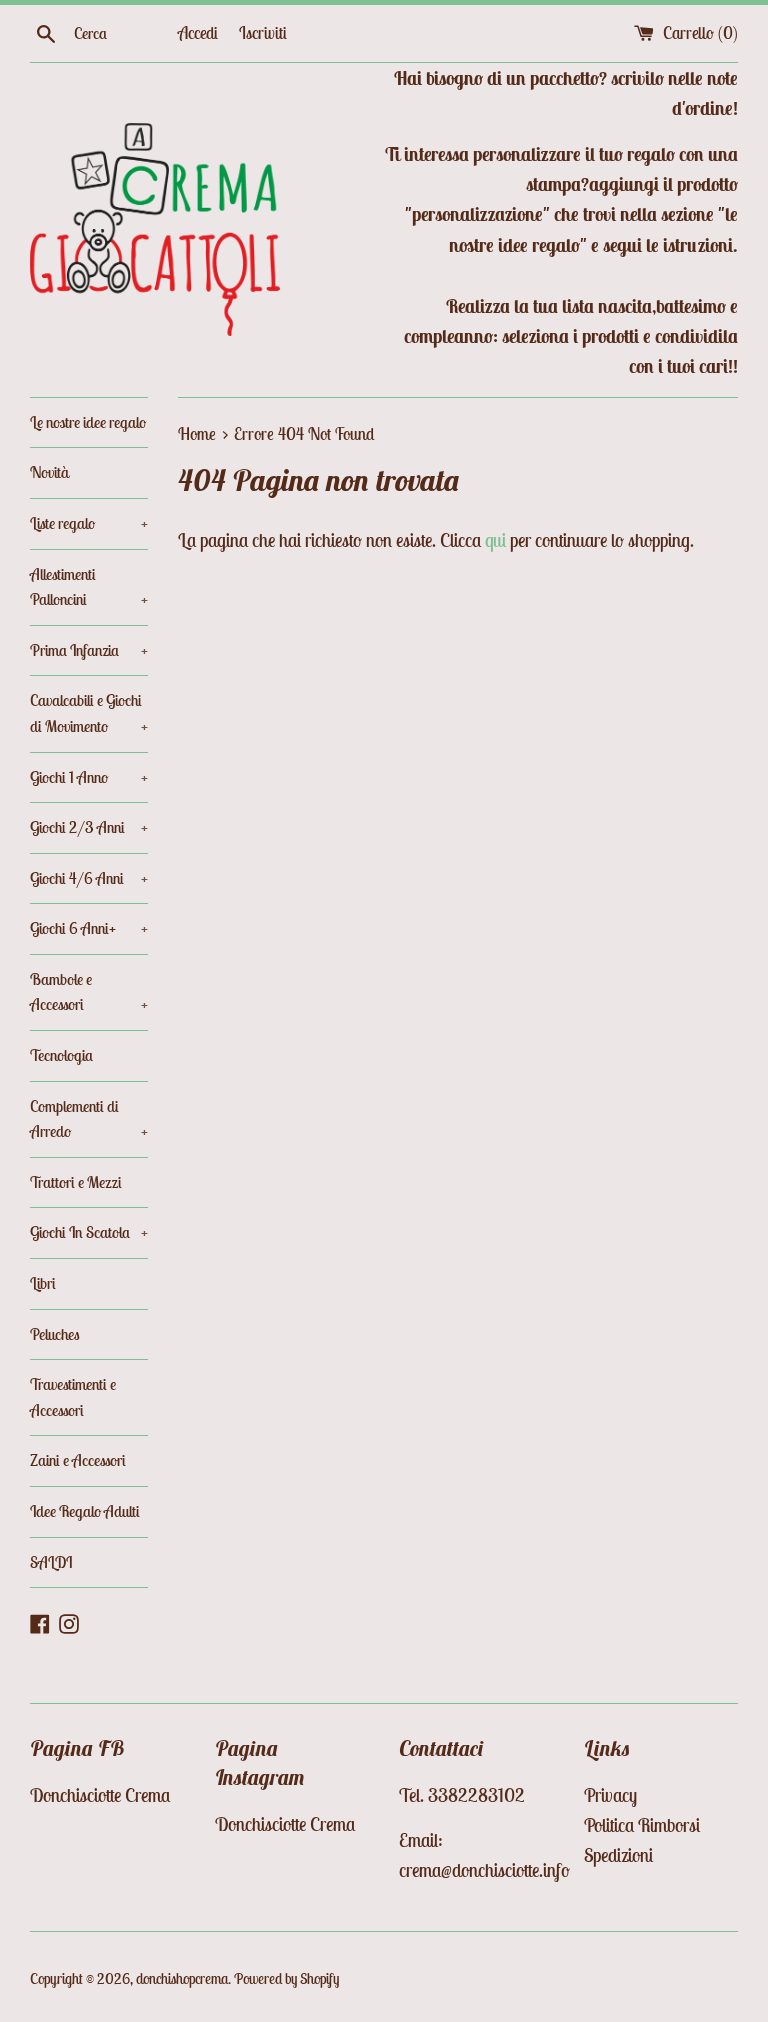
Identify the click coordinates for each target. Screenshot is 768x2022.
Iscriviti (263, 33)
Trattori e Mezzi (76, 1182)
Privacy (610, 1795)
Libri (43, 1283)
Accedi (198, 33)
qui (495, 540)
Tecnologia (61, 1055)
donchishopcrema (182, 1978)
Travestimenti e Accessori (73, 1397)
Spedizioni (618, 1855)
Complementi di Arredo (89, 1119)
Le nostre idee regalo (88, 422)
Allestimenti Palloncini (89, 587)
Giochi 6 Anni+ (89, 928)
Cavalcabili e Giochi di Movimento (89, 713)
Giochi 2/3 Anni (89, 827)
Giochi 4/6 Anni (89, 878)
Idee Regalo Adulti (85, 1511)
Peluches (55, 1334)
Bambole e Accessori (89, 992)
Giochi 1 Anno (89, 777)
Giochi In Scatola (89, 1232)
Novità (49, 472)
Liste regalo (89, 523)
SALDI (51, 1562)
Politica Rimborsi (642, 1825)
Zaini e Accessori (78, 1460)
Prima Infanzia (89, 650)
